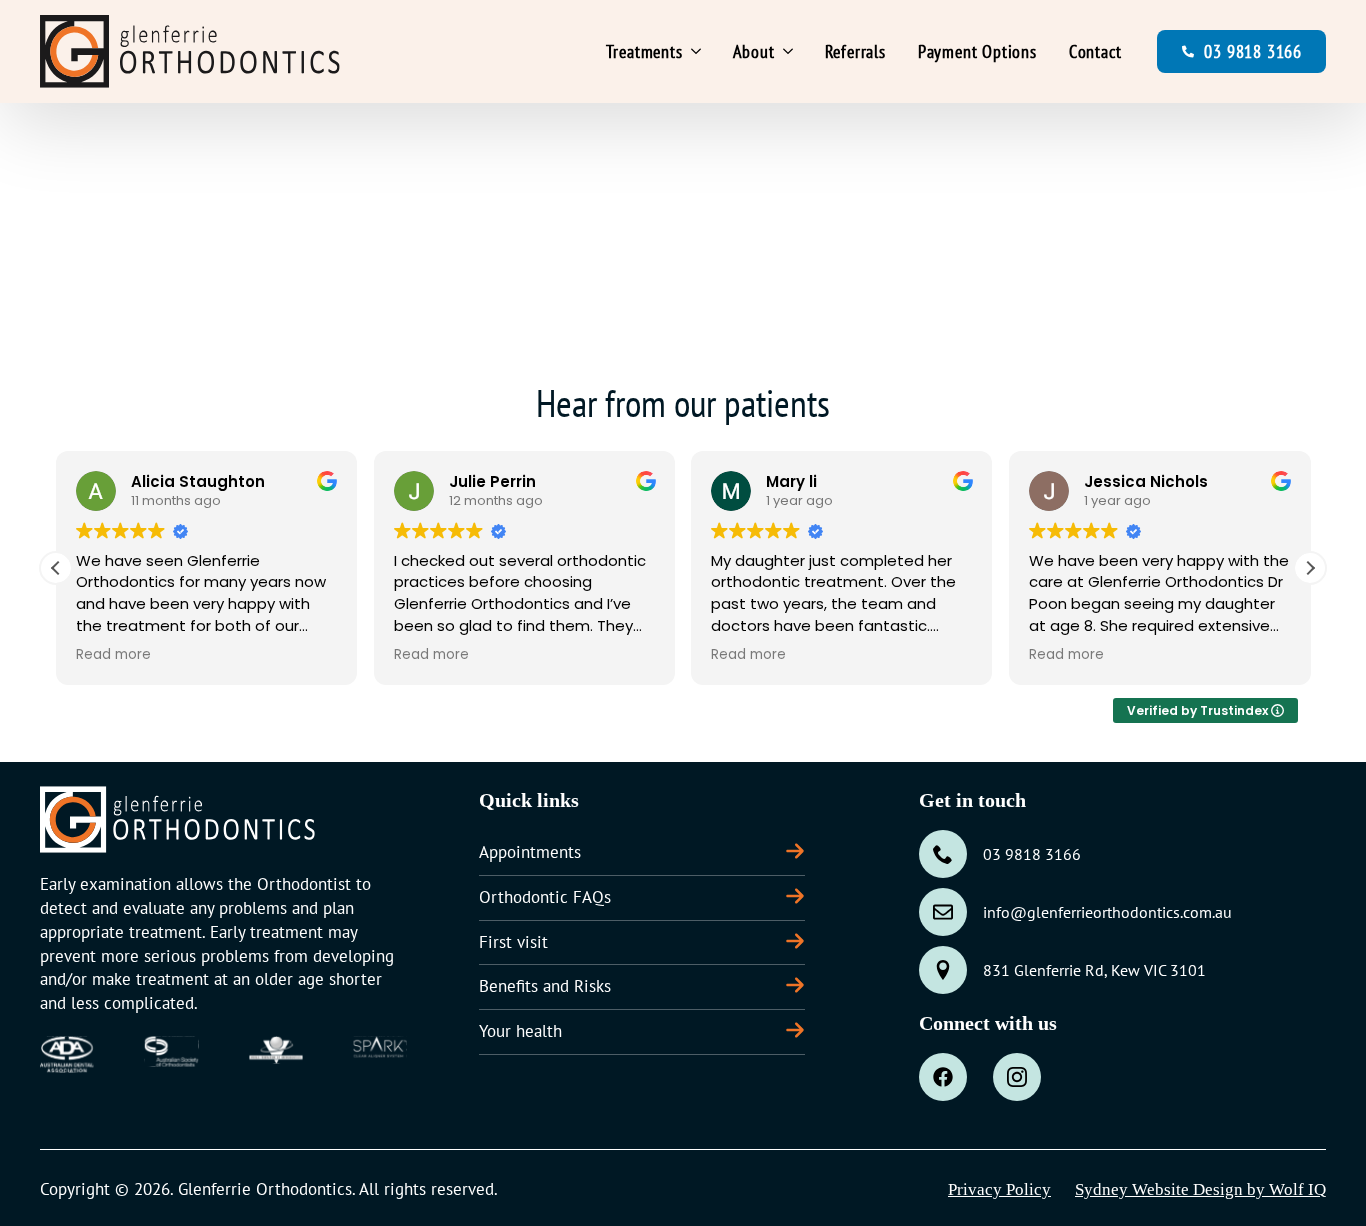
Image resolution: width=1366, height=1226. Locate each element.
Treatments (644, 51)
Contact (1095, 51)
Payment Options (977, 51)
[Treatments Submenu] (700, 52)
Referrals (855, 51)
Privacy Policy (999, 1189)
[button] (1310, 568)
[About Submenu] (792, 52)
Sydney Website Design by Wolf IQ (1200, 1189)
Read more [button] (113, 655)
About (754, 51)
